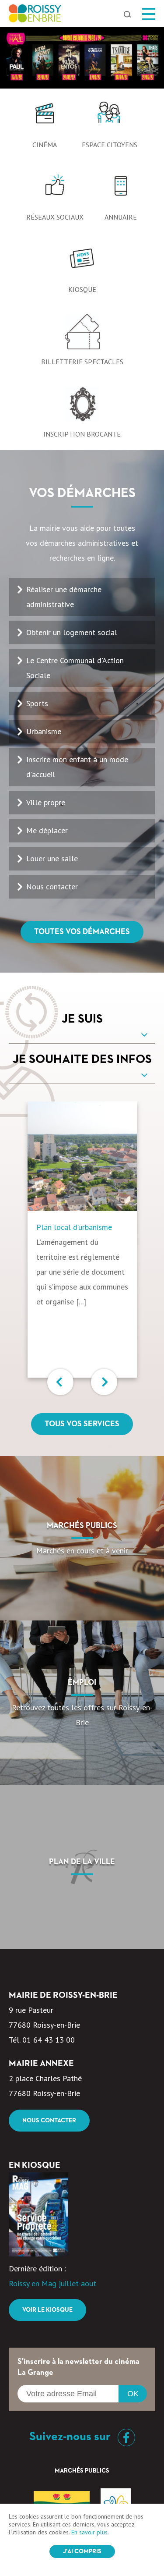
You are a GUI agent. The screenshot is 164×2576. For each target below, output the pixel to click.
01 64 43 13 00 (49, 2040)
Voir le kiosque (47, 2310)
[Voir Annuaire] (121, 190)
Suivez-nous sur (71, 2437)
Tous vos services (82, 1424)
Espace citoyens (110, 145)
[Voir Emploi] (82, 1703)
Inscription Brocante (82, 434)
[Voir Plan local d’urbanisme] (82, 1156)
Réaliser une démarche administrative (64, 597)
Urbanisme (44, 731)
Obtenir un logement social (72, 632)
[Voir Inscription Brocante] (82, 407)
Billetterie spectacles (82, 362)
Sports (37, 703)
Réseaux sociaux (55, 217)
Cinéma (45, 145)
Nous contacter (52, 886)
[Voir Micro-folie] (82, 58)
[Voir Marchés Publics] (82, 1538)
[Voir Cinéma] (45, 117)
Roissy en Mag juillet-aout (52, 2283)
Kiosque (82, 289)
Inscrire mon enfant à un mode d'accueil (77, 767)
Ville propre (46, 802)
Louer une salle (52, 858)
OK (133, 2394)
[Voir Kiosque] (82, 262)
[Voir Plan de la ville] (82, 1867)
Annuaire (121, 217)
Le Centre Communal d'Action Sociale (75, 668)
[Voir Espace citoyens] (109, 117)
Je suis (82, 1019)
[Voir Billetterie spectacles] (82, 334)
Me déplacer (47, 830)
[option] (82, 58)
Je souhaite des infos (82, 1059)
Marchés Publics (82, 2471)
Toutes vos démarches (82, 932)
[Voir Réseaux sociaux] (55, 190)
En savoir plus (89, 2532)
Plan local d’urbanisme (74, 1227)
